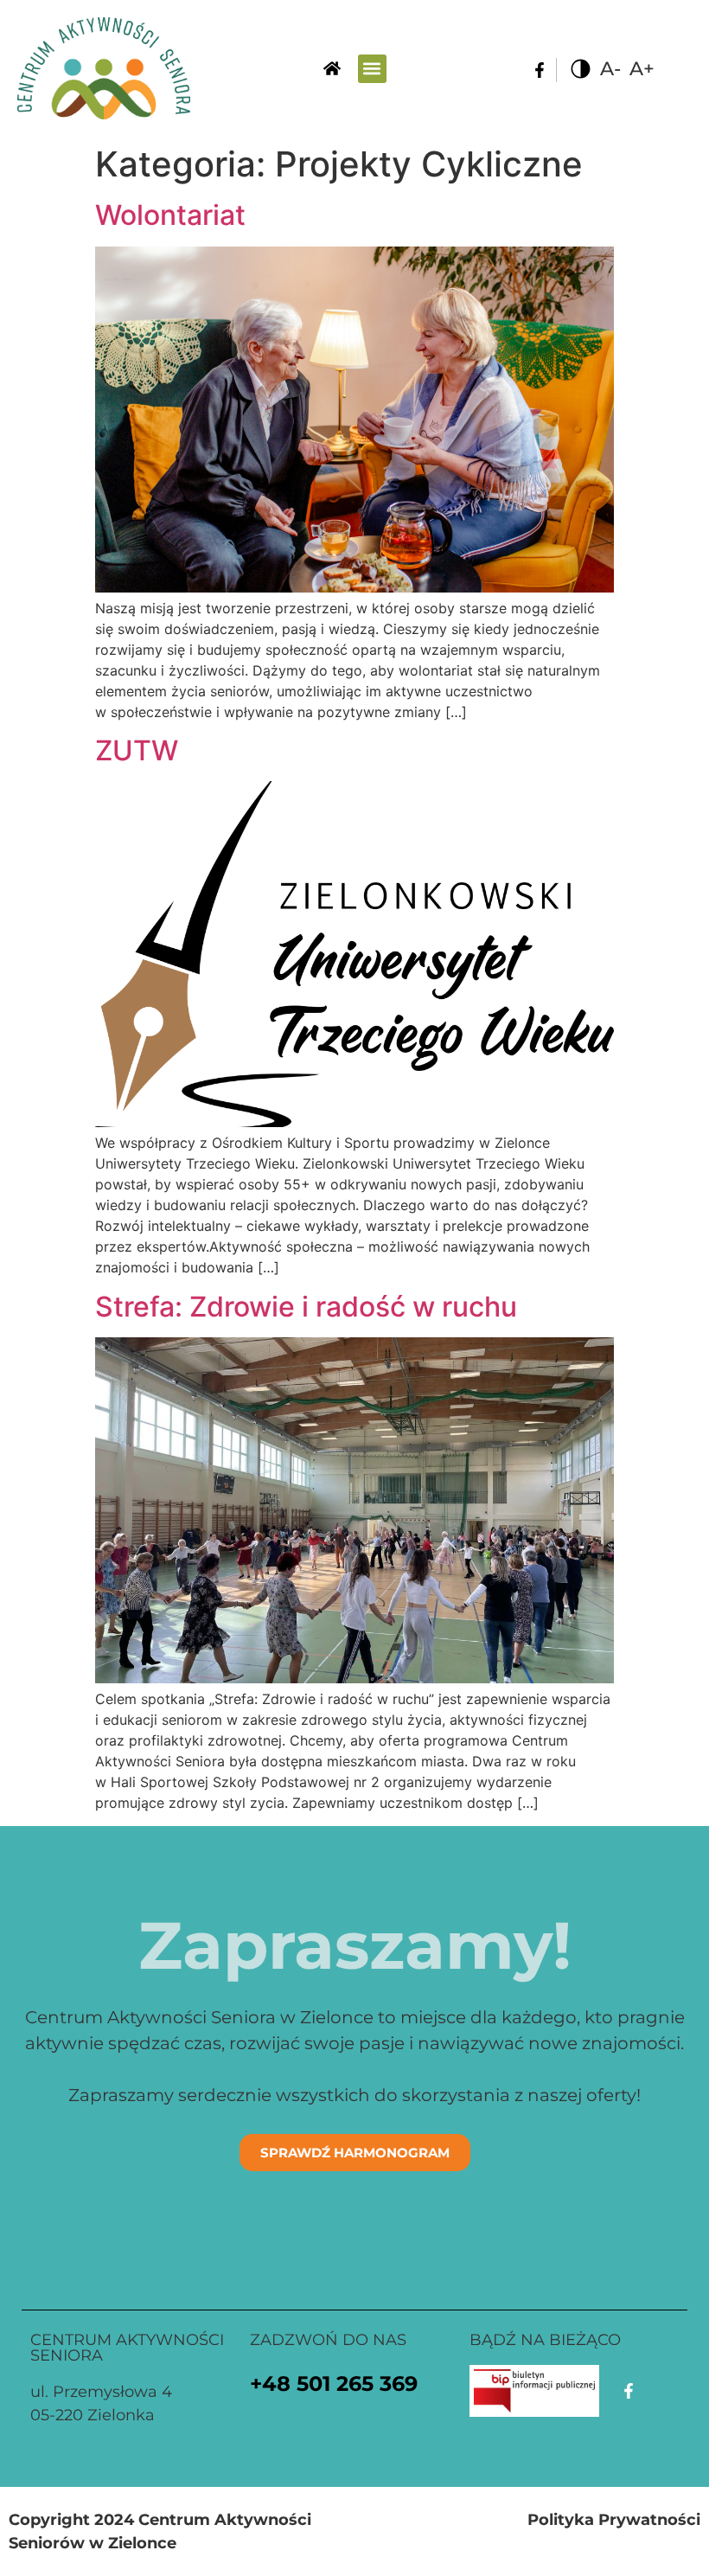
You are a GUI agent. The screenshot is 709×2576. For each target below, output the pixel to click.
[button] (372, 69)
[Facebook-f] (540, 70)
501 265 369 (357, 2384)
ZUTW (137, 750)
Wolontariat (170, 215)
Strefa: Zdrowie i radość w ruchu (306, 1307)
